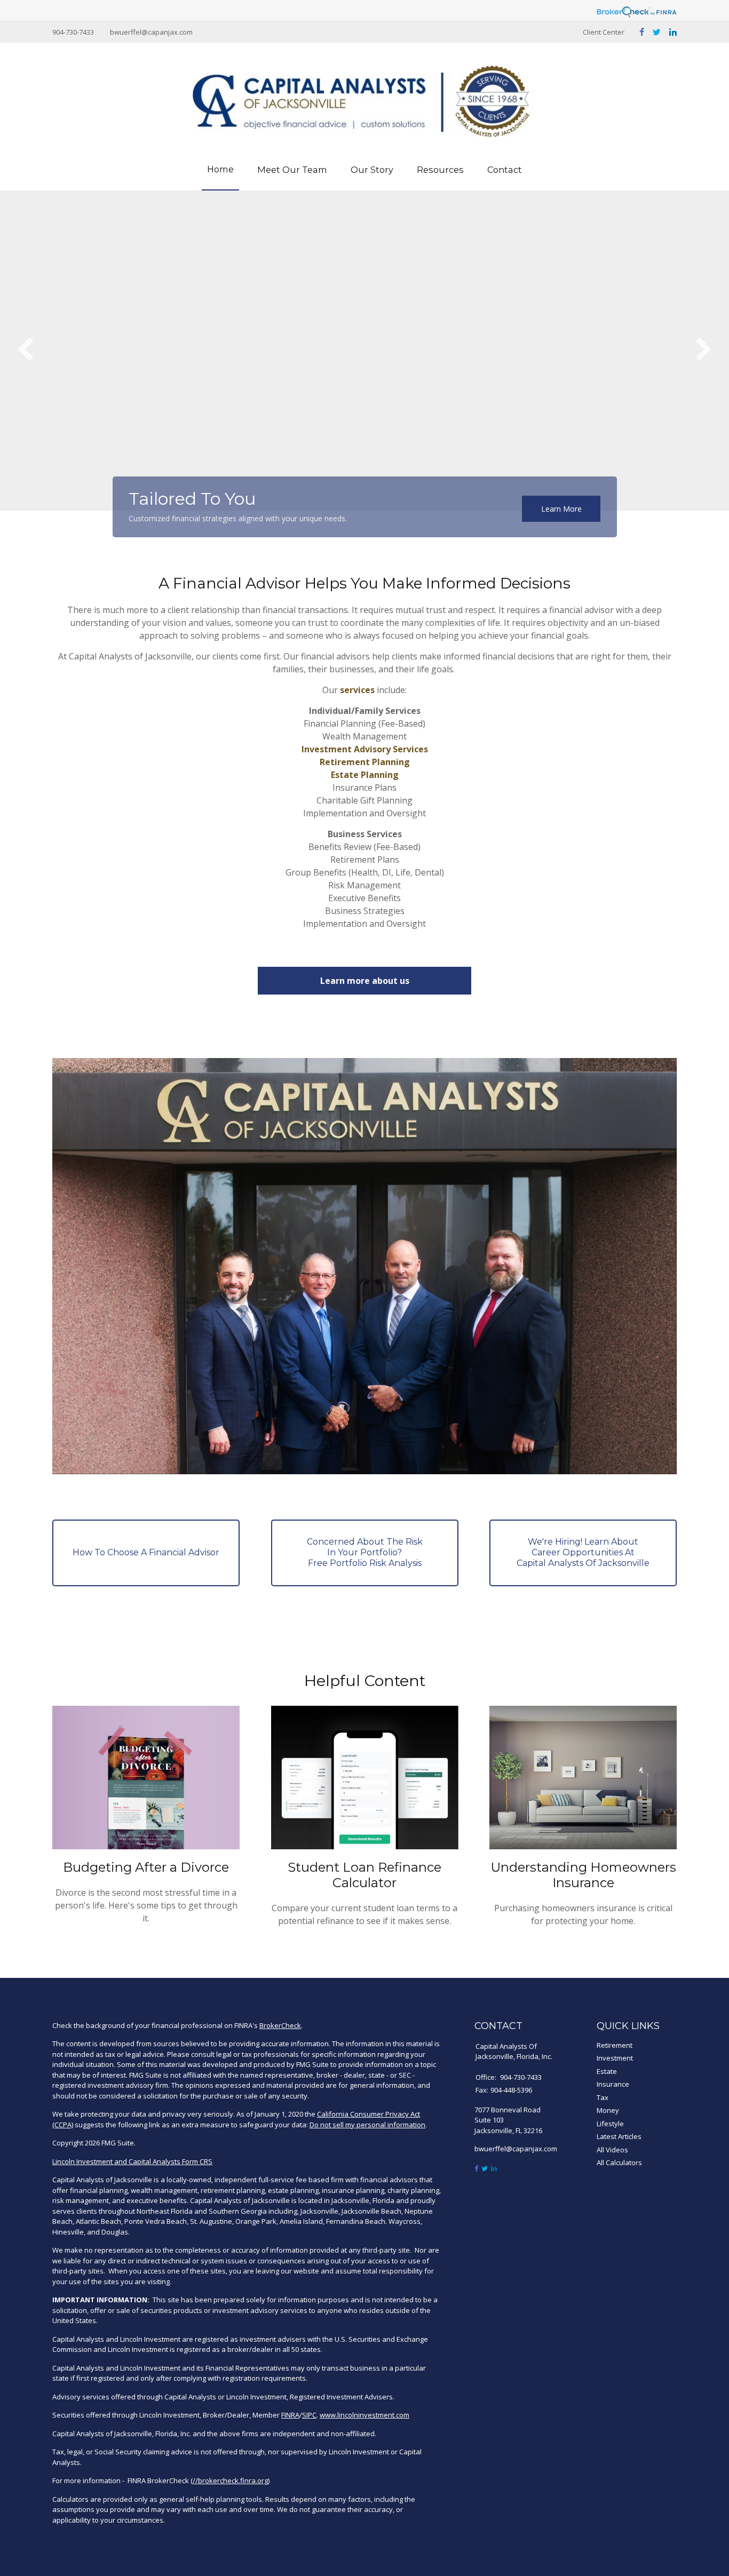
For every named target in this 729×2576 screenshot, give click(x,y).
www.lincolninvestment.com (364, 2415)
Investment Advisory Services (365, 749)
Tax (603, 2097)
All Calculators (619, 2162)
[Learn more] (147, 1553)
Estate (607, 2071)
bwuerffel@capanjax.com (151, 32)
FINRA (290, 2415)
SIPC (309, 2415)
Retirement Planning (365, 762)
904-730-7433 (73, 32)
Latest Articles (619, 2136)
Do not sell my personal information (367, 2125)
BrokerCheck (280, 2025)
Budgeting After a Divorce (146, 1867)
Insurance (613, 2084)
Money (608, 2110)
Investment (615, 2058)
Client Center (604, 32)
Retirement (615, 2045)
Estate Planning (365, 775)
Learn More (561, 509)
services (357, 690)
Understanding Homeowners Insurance (583, 1875)
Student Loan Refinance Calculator (364, 1875)
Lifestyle (610, 2124)
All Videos (612, 2150)
